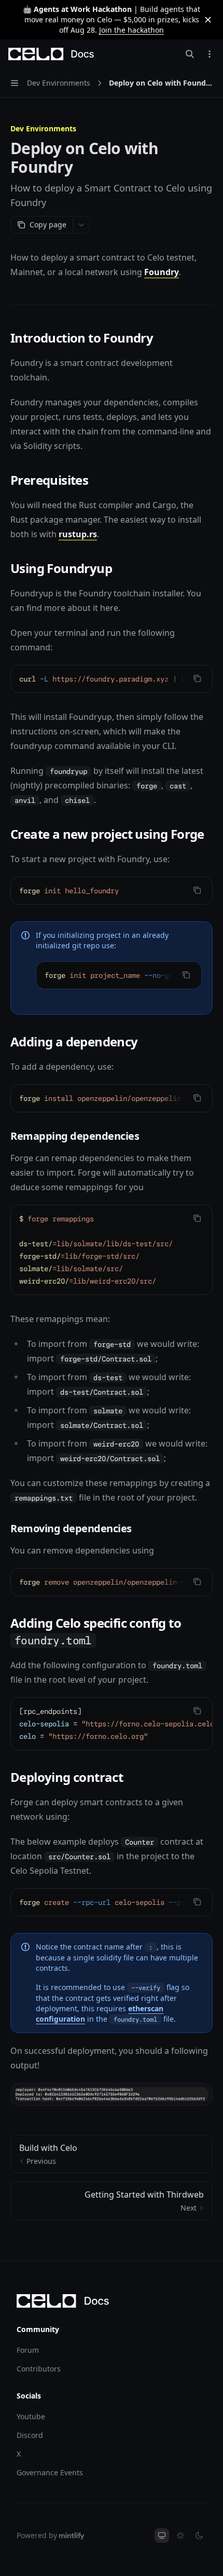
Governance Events (50, 2472)
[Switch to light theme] (180, 2536)
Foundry (162, 272)
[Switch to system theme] (162, 2536)
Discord (30, 2435)
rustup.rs (78, 534)
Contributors (39, 2369)
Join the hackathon (131, 30)
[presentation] (112, 679)
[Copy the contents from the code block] (197, 678)
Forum (28, 2350)
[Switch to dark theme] (199, 2536)
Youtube (31, 2416)
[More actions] (210, 54)
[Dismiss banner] (208, 20)
